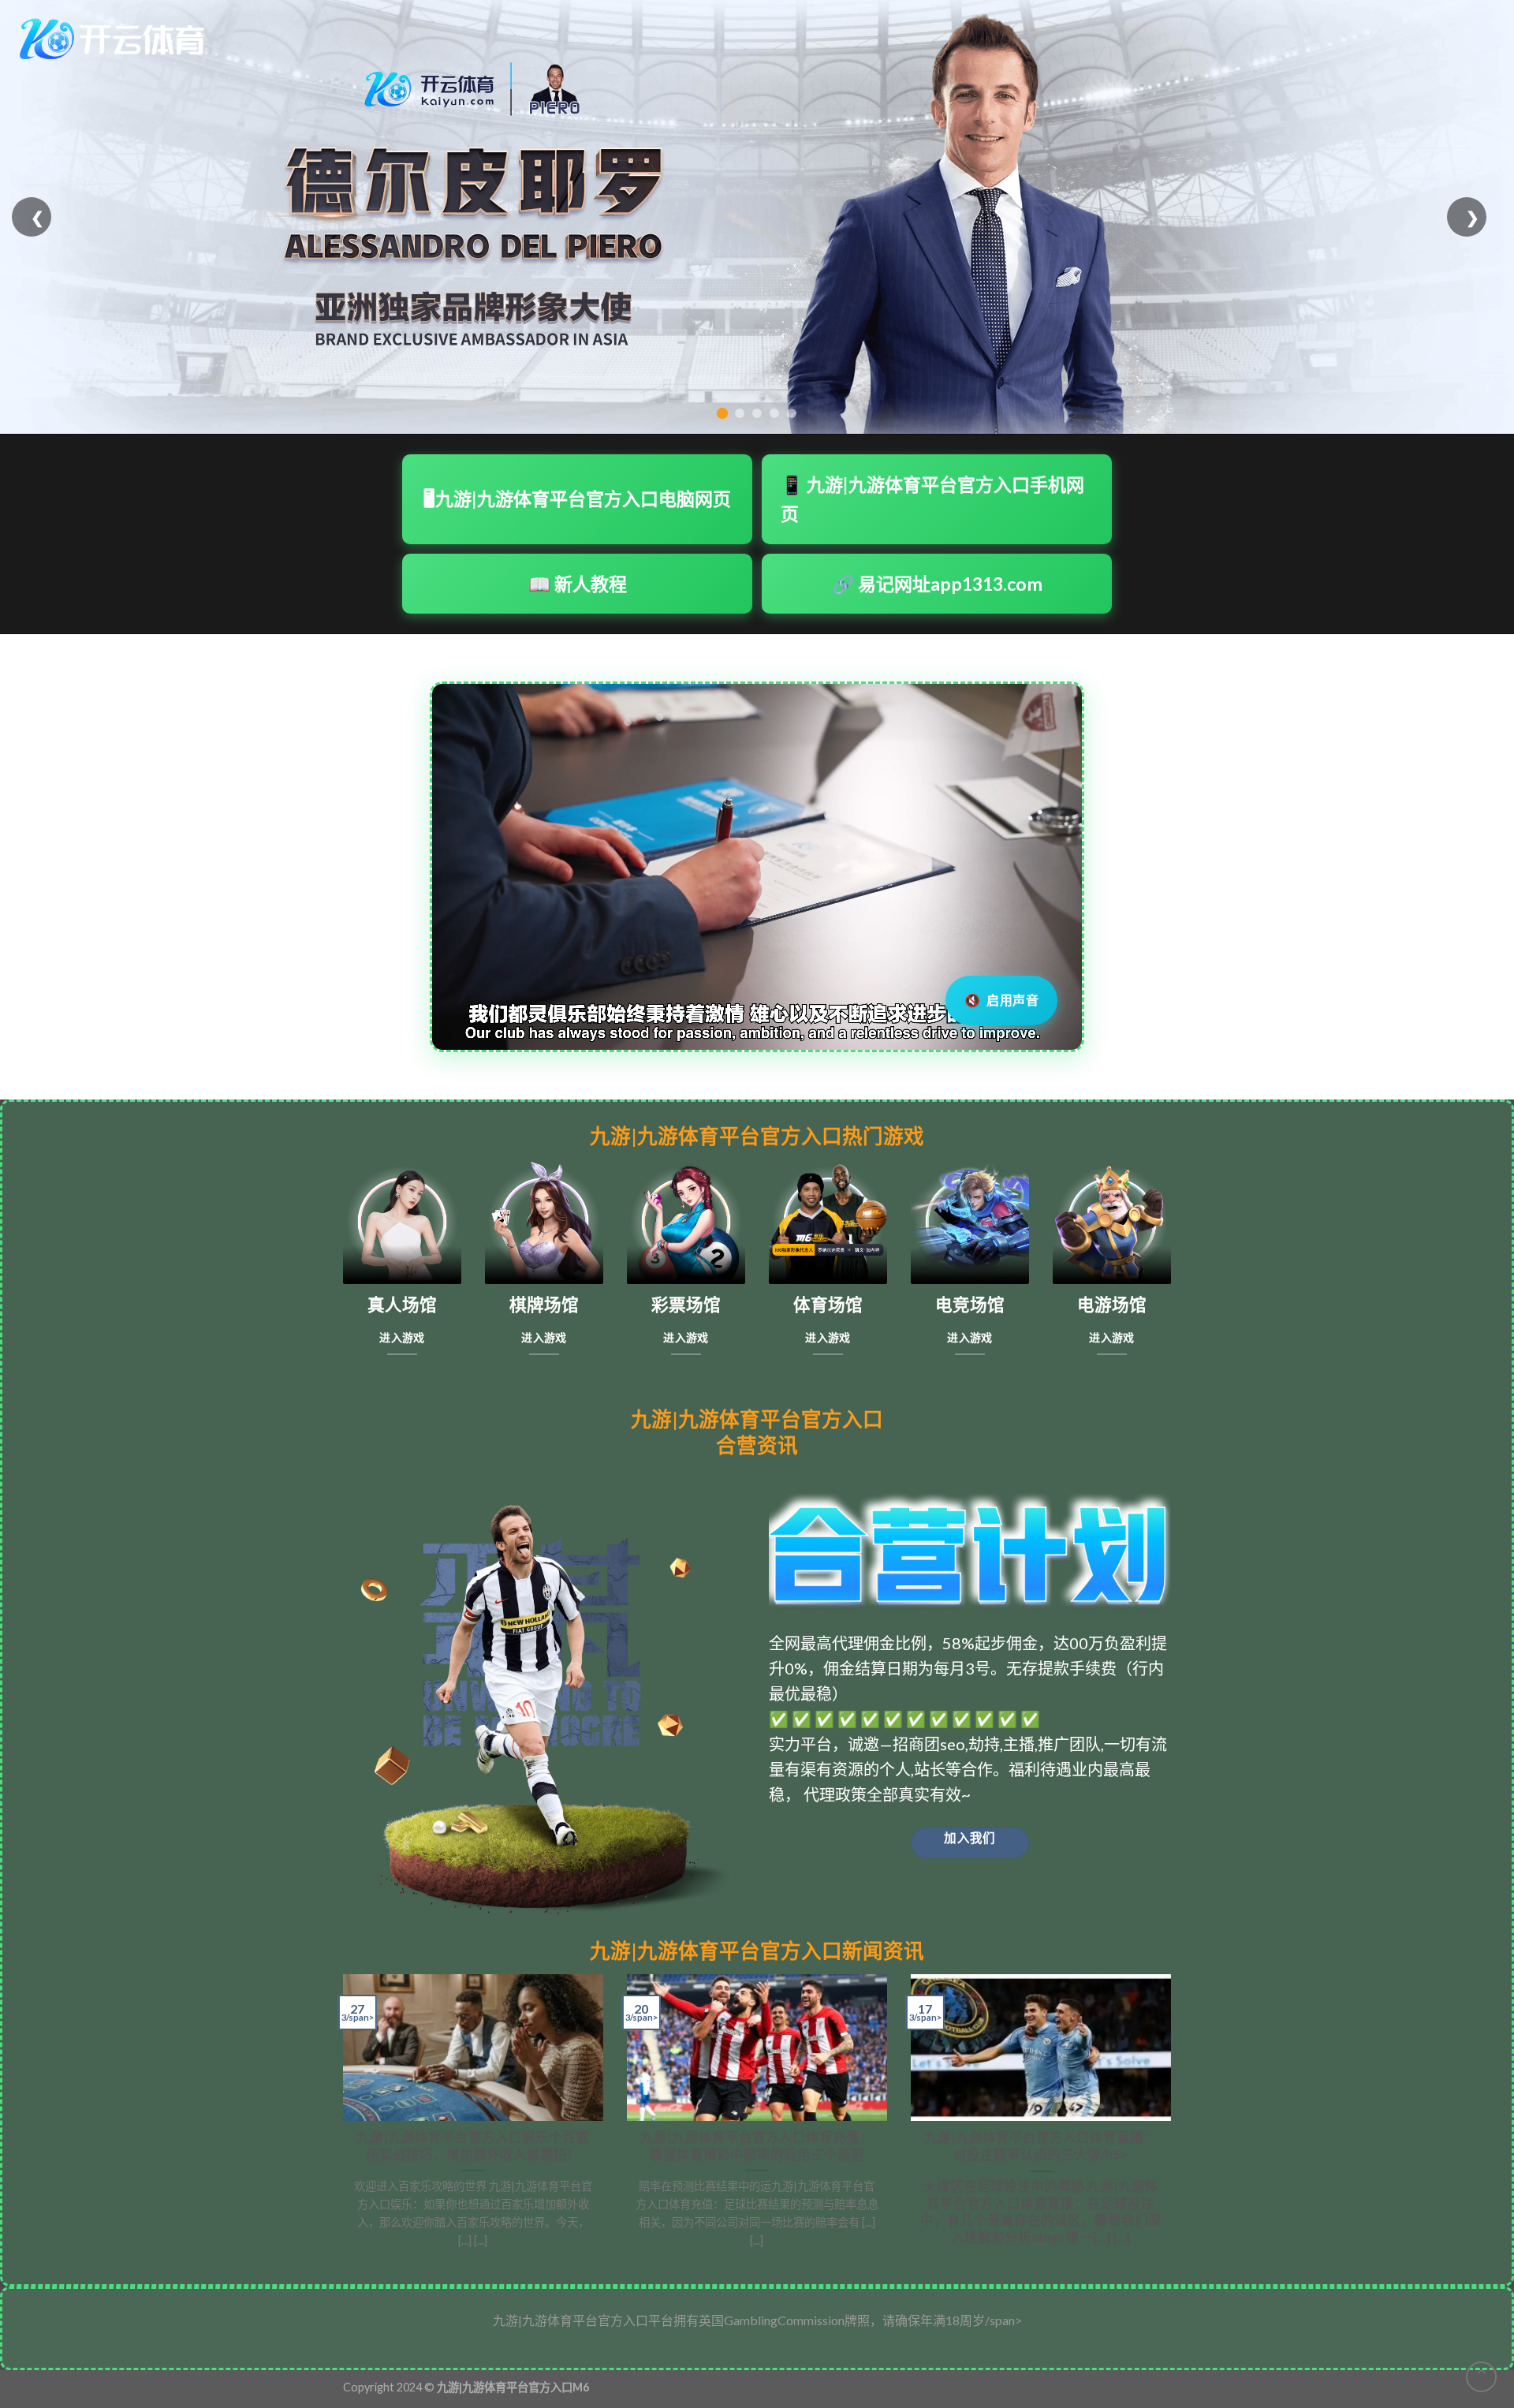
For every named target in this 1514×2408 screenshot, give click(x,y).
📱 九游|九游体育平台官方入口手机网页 (932, 499)
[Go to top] (1481, 2377)
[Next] (1174, 2117)
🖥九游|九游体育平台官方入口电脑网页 (577, 498)
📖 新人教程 (578, 584)
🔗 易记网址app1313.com (937, 584)
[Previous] (340, 2117)
